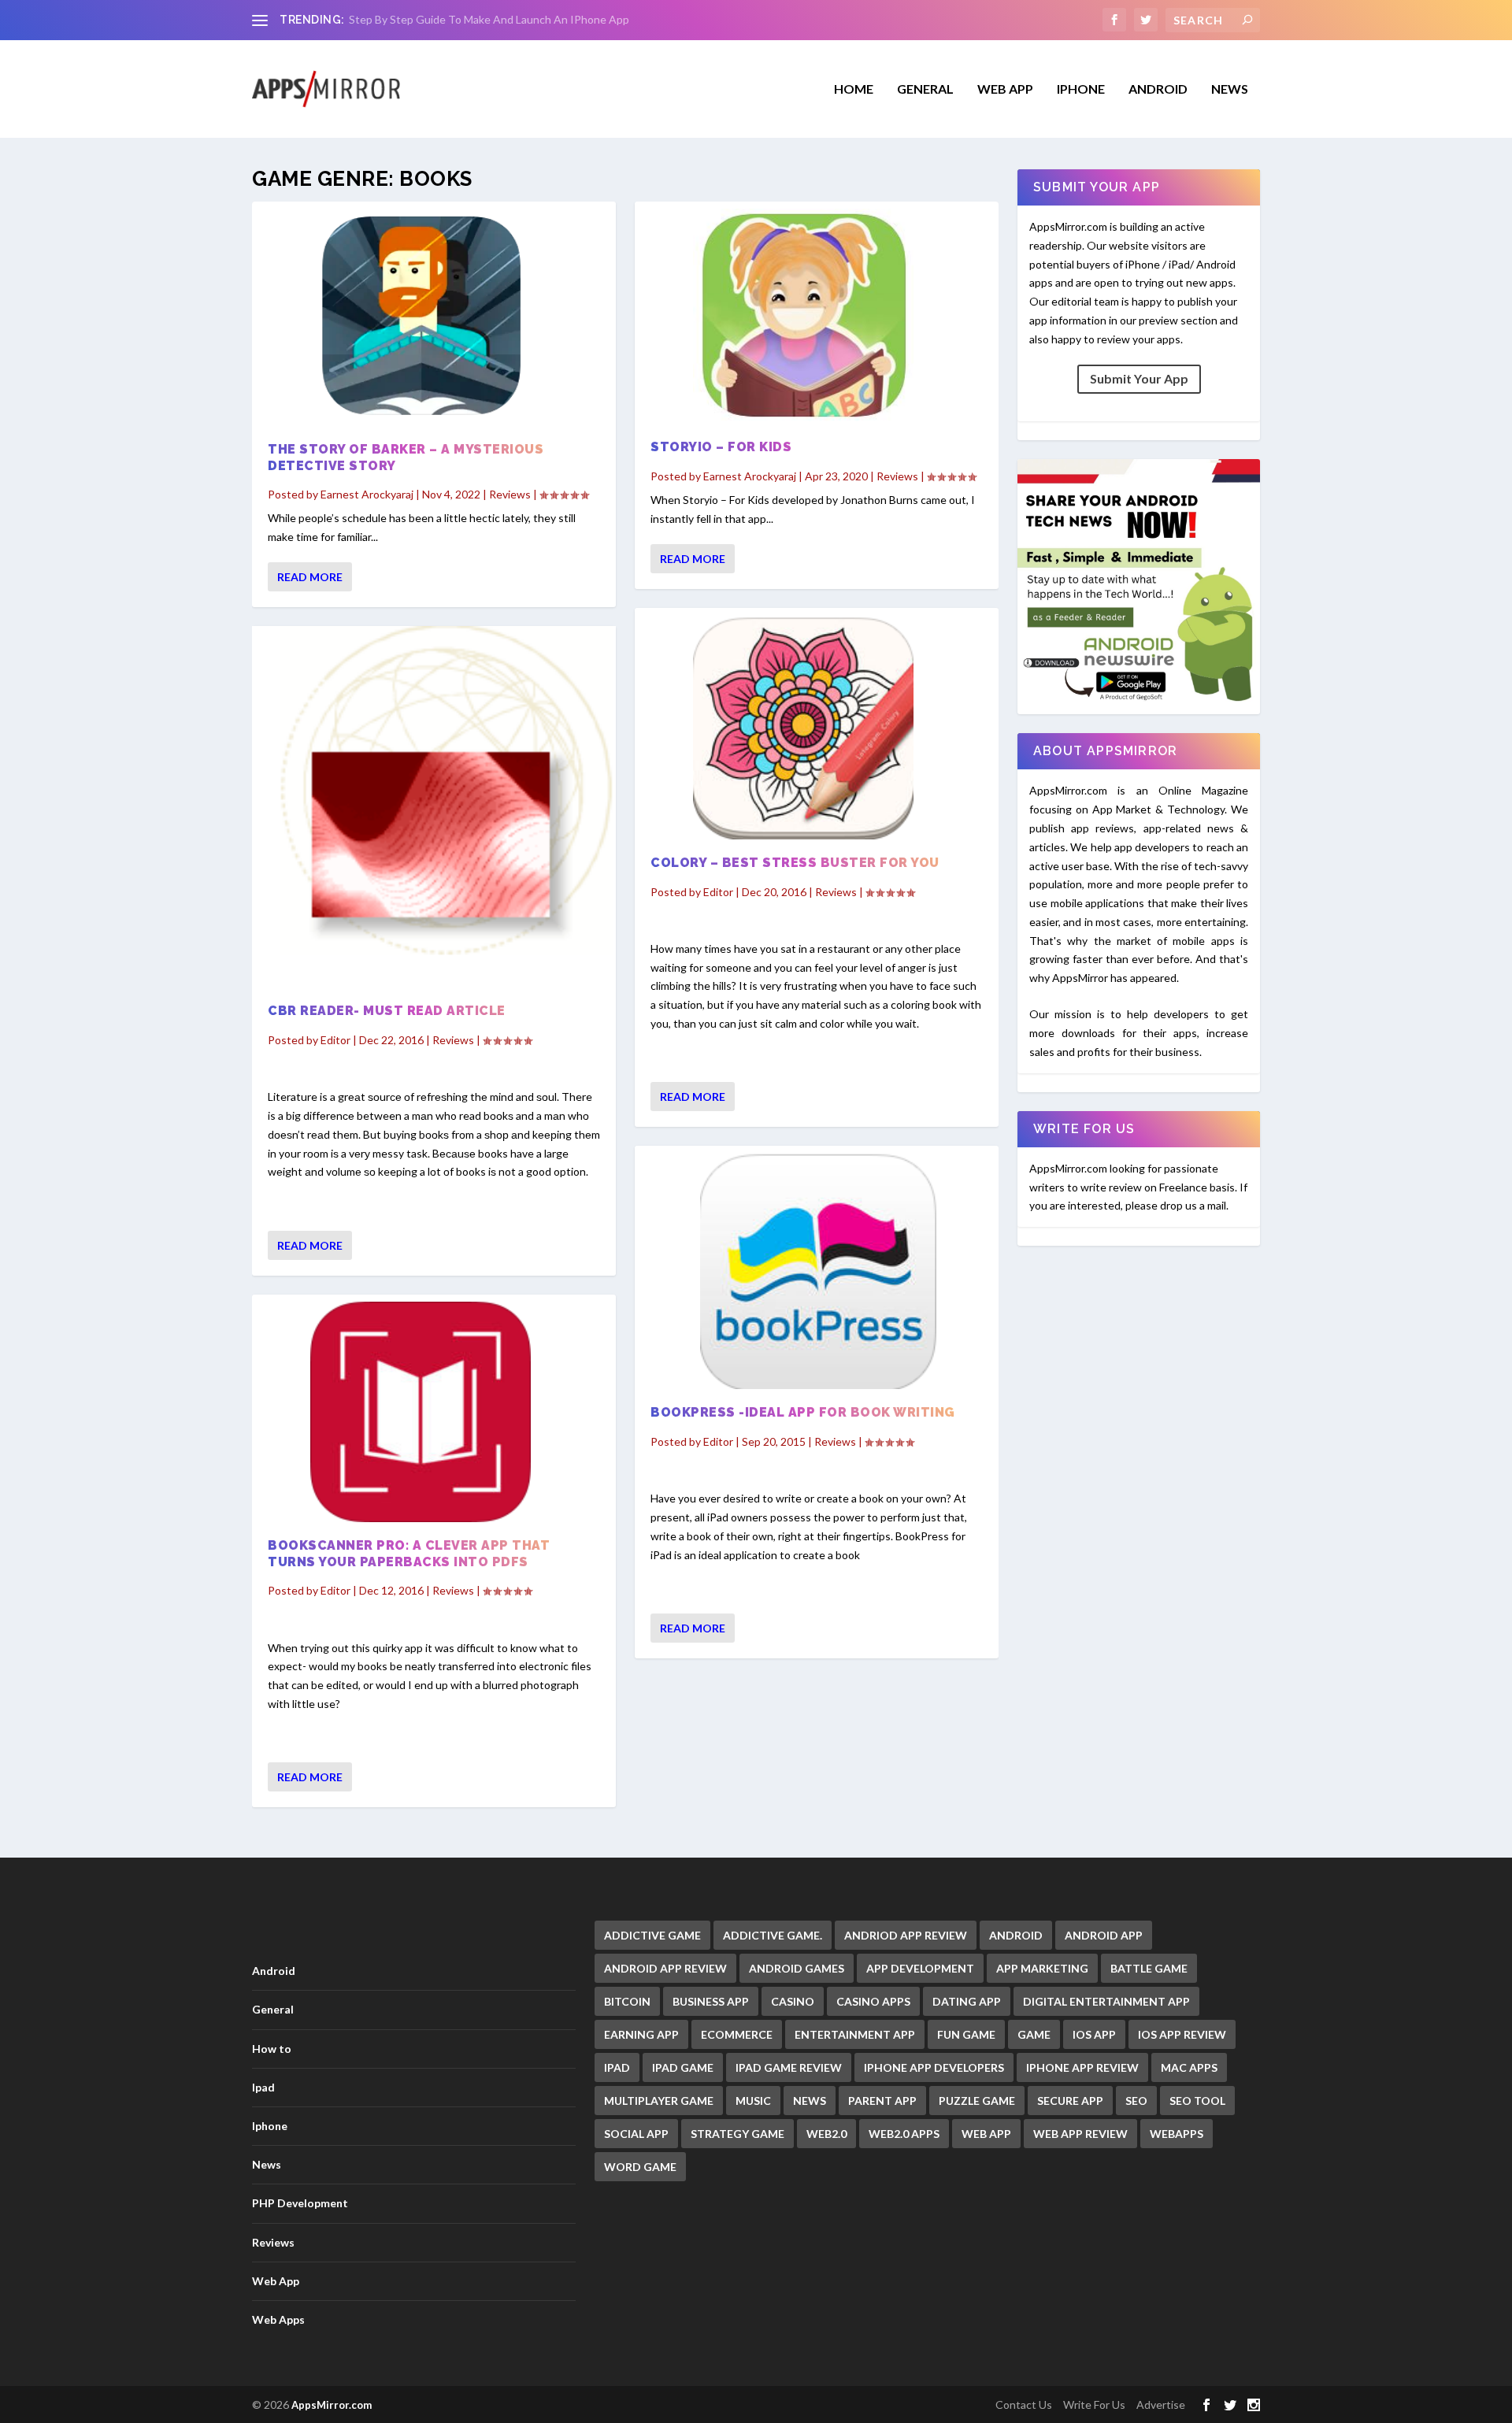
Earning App (641, 2034)
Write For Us (1094, 2404)
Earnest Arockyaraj (367, 494)
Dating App (967, 2001)
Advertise (1161, 2404)
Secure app (1070, 2101)
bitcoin (627, 2001)
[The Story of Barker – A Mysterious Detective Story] (434, 317)
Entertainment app (855, 2034)
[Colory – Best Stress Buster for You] (817, 727)
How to (272, 2049)
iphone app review (1082, 2067)
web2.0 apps (904, 2134)
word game (640, 2167)
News (1230, 89)
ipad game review (789, 2067)
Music (753, 2101)
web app (986, 2134)
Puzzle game (977, 2101)
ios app (1094, 2034)
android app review (665, 1968)
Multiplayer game (659, 2101)
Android (1158, 89)
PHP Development (300, 2203)
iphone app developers (934, 2067)
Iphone (1081, 89)
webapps (1177, 2134)
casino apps (873, 2001)
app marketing (1042, 1968)
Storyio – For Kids (721, 447)
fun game (966, 2034)
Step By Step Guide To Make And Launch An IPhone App (489, 19)
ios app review (1182, 2034)
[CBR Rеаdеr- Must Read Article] (434, 807)
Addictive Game (652, 1935)
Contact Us (1024, 2404)
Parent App (882, 2101)
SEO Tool (1197, 2101)
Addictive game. (773, 1935)
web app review (1080, 2134)
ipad (617, 2067)
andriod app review (906, 1935)
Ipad (263, 2087)
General (273, 2009)
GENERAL (925, 89)
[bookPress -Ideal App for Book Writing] (817, 1271)
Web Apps (278, 2319)
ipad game (683, 2067)
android (1016, 1935)
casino (793, 2001)
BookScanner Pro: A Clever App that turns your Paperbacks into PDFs (409, 1554)
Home (854, 89)
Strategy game (737, 2134)
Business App (711, 2001)
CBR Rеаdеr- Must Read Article (387, 1011)
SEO (1136, 2101)
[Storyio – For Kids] (817, 316)
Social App (636, 2134)
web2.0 (826, 2134)
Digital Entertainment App (1106, 2001)
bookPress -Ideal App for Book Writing (803, 1412)
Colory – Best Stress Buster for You (795, 863)
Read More (310, 577)
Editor (335, 1040)
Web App (1005, 89)
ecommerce (737, 2034)
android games (797, 1968)
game (1034, 2034)
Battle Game (1149, 1968)
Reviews (510, 494)
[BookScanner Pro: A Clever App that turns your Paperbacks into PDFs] (434, 1412)
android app (1104, 1935)
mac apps (1189, 2067)
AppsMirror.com (332, 2405)
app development (920, 1968)
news (810, 2101)
